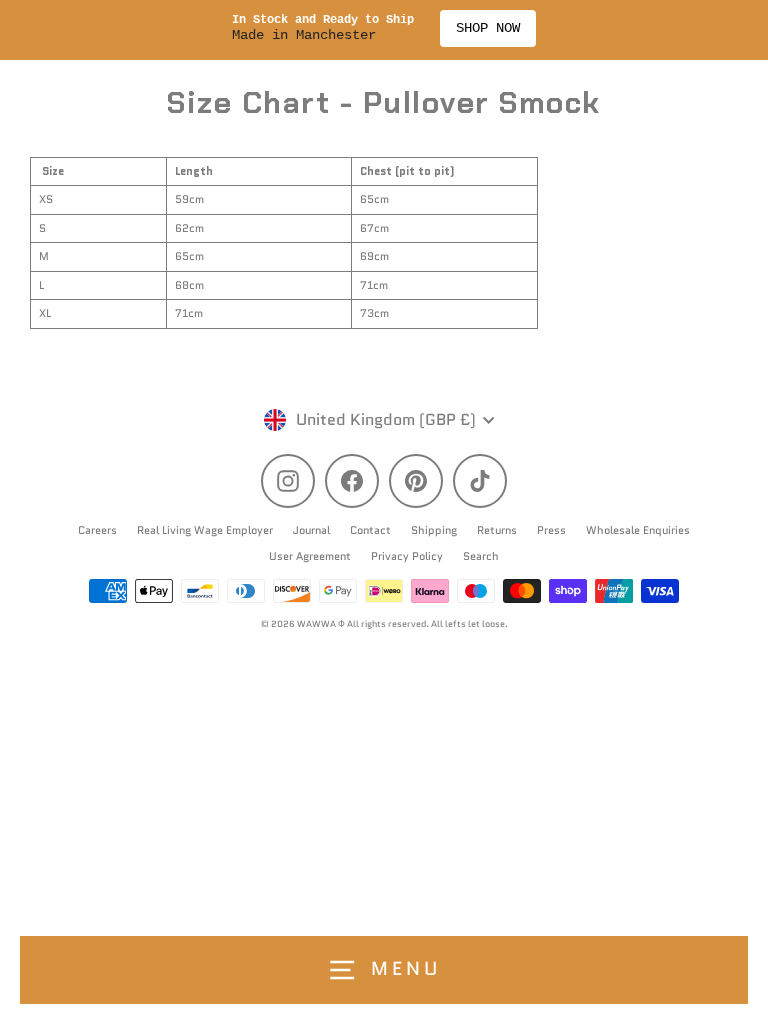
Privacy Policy (407, 556)
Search (481, 556)
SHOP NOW (488, 28)
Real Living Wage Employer (205, 530)
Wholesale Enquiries (638, 530)
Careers (97, 530)
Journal (311, 530)
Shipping (434, 530)
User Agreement (310, 556)
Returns (497, 530)
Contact (370, 530)
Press (551, 530)
